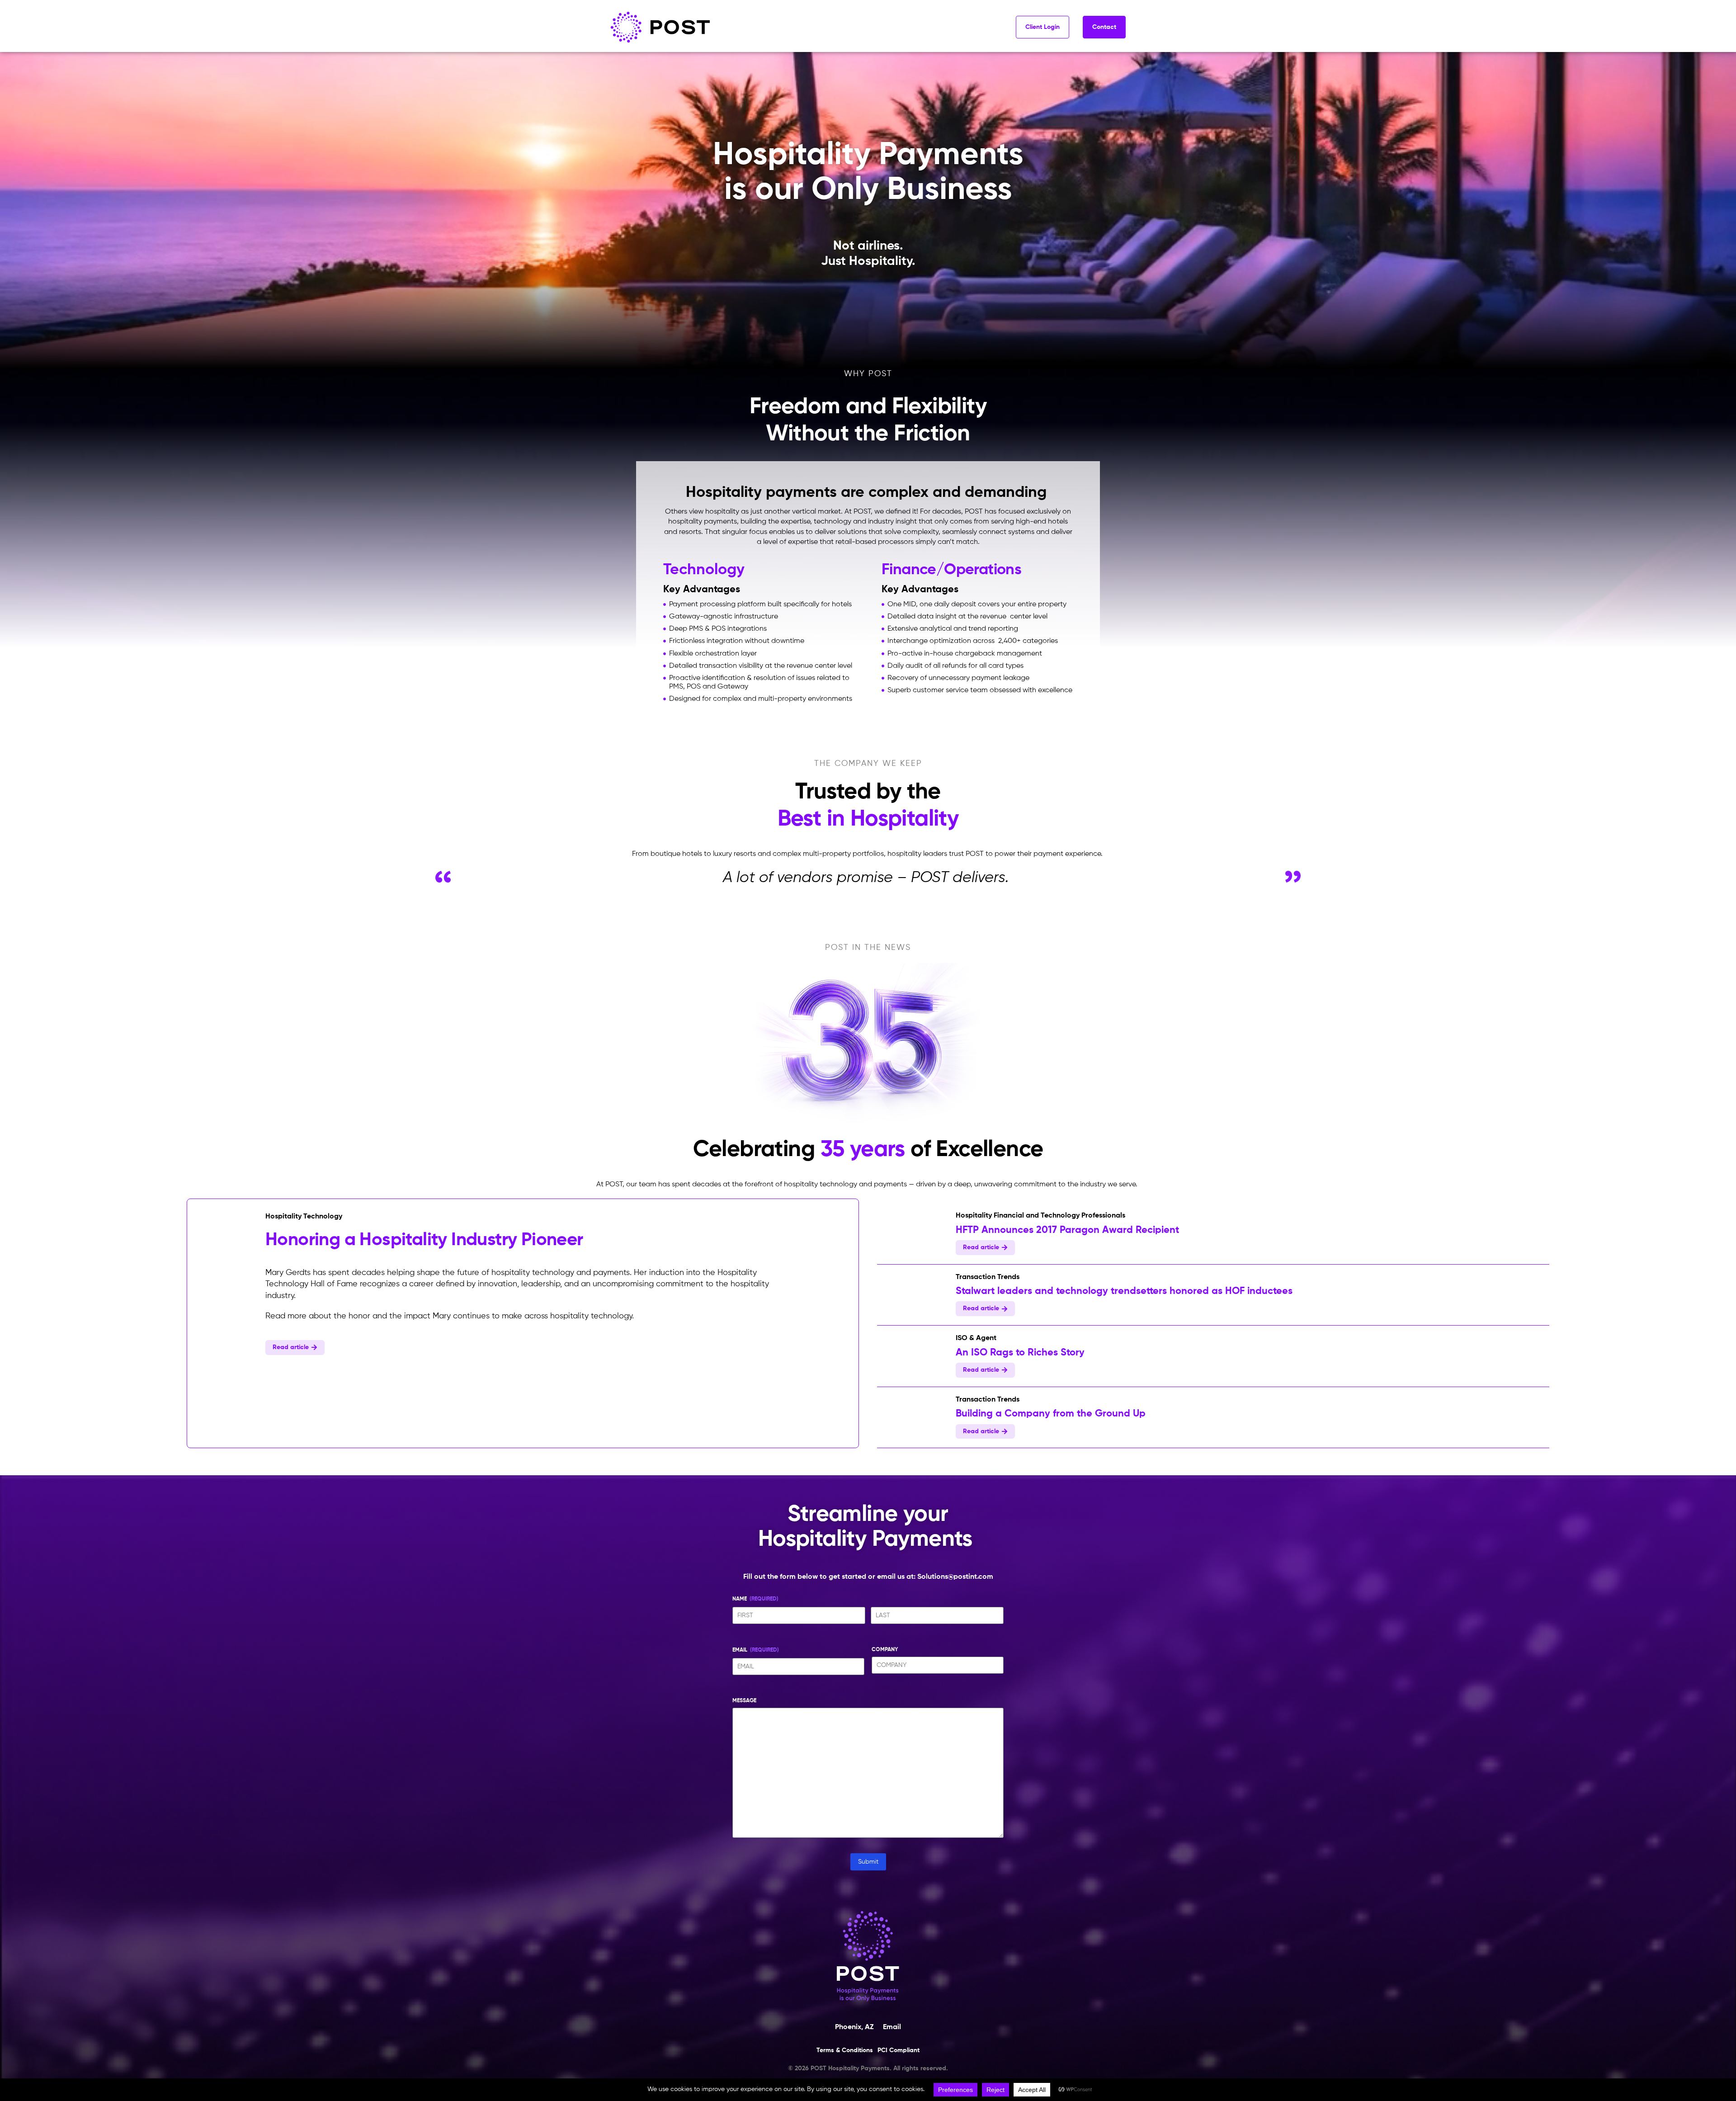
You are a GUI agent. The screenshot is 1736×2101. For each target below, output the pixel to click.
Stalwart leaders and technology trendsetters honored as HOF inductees (1124, 1291)
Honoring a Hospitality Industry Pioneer (424, 1240)
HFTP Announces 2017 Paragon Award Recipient (1067, 1230)
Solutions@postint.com (955, 1577)
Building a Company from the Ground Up (1051, 1414)
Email (892, 2027)
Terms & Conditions (845, 2050)
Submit (868, 1862)
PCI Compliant (899, 2050)
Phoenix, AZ (854, 2027)
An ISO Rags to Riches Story (1020, 1353)
